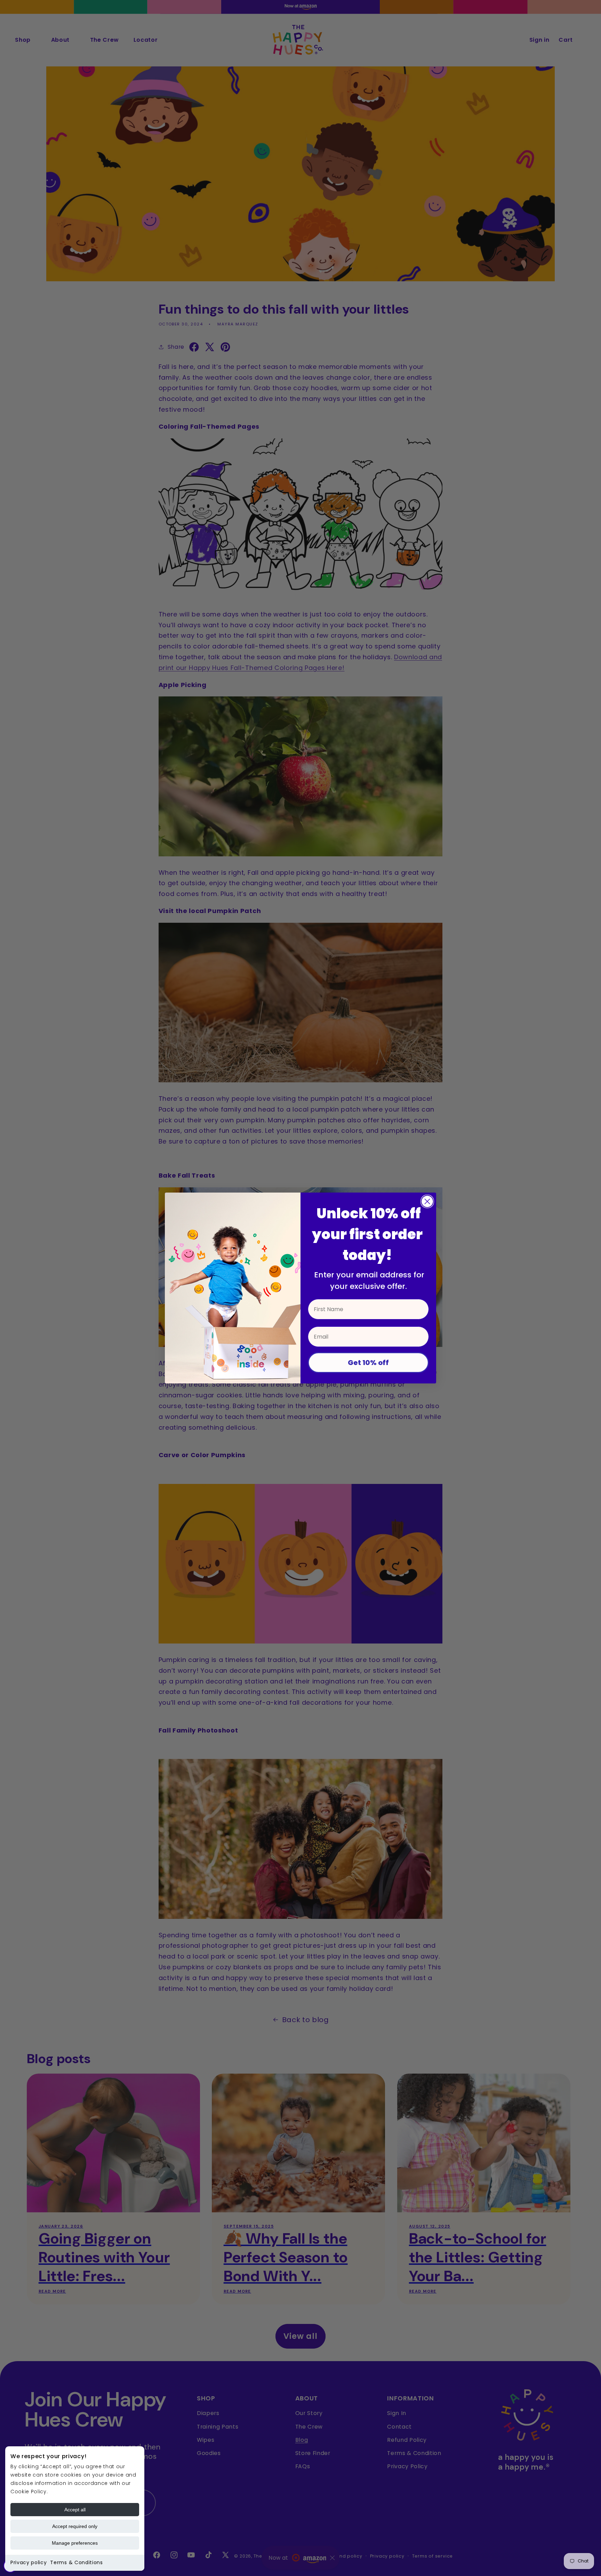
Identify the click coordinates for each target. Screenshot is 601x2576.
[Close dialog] (427, 1201)
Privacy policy (29, 2562)
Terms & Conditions (76, 2562)
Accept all (75, 2510)
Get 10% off (368, 1363)
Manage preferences (75, 2543)
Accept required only (75, 2526)
